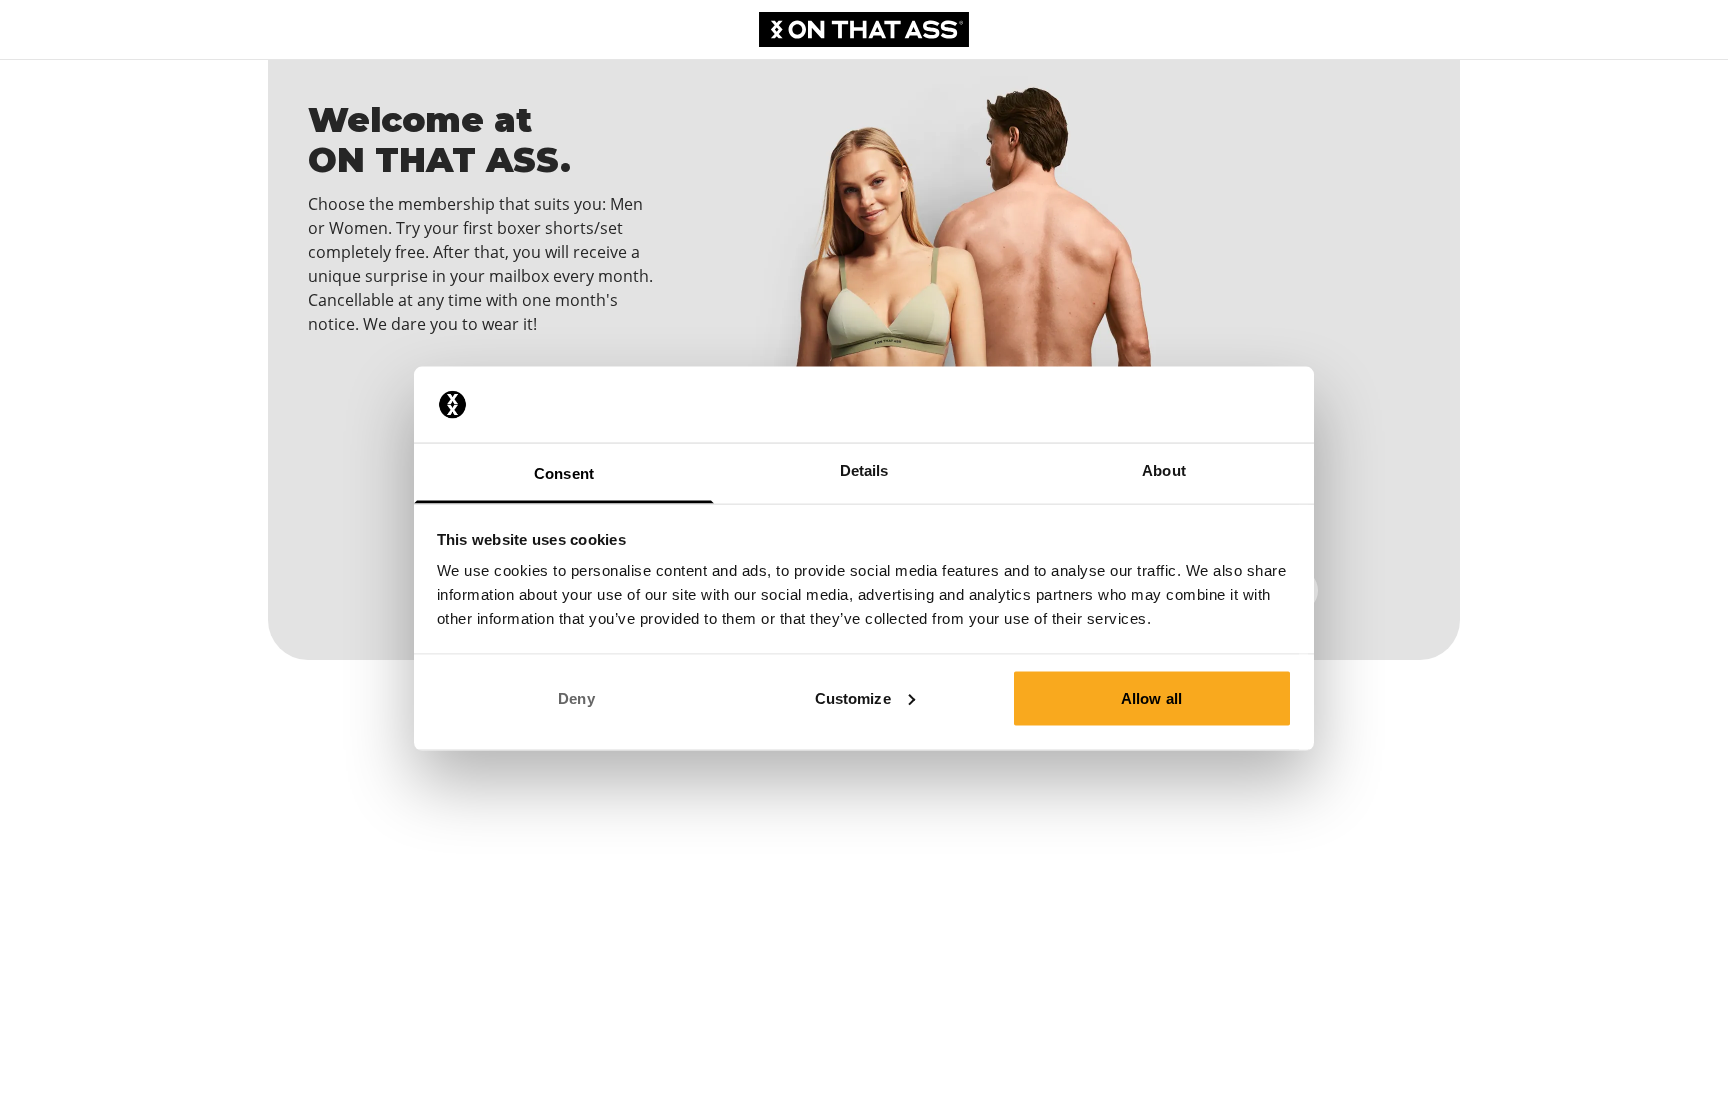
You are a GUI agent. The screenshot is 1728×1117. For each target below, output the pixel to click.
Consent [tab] (564, 473)
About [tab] (1164, 470)
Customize (853, 697)
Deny (576, 697)
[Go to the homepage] (864, 29)
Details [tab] (864, 470)
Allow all (1151, 697)
